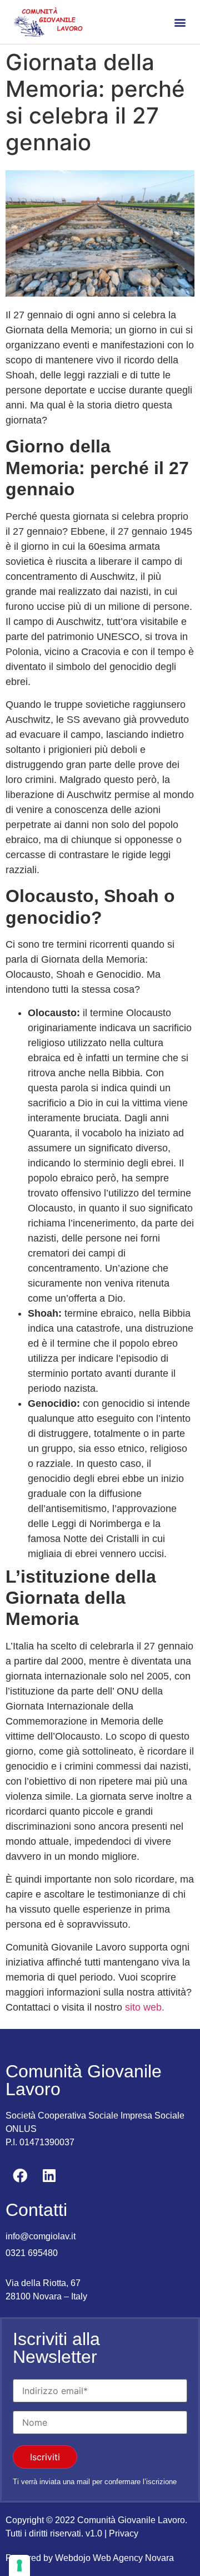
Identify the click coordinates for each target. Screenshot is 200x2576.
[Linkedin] (49, 2175)
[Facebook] (20, 2175)
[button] (180, 22)
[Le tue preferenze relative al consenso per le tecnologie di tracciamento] (19, 2565)
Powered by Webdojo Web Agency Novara (90, 2558)
